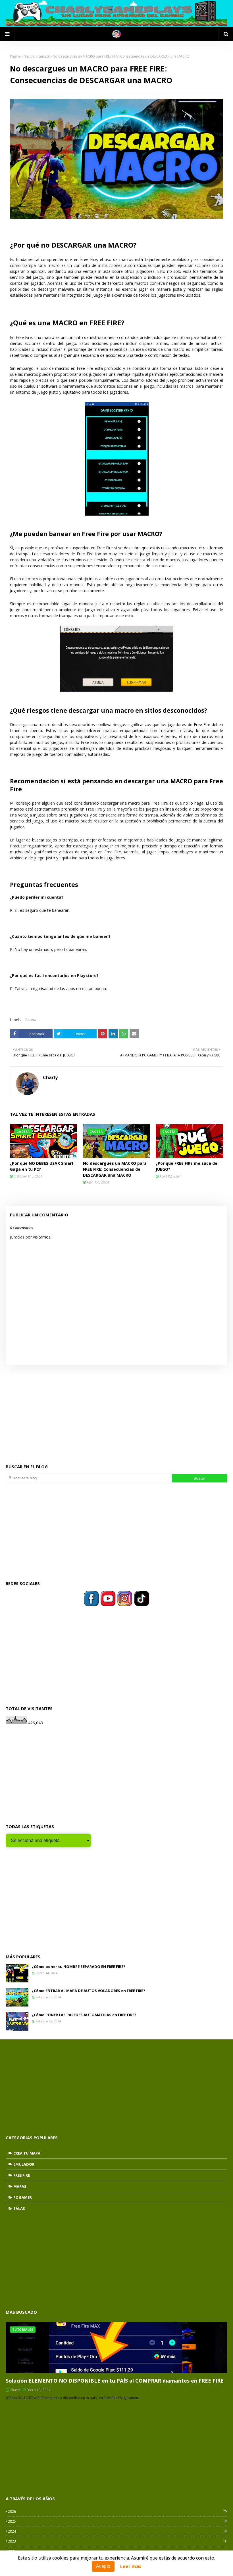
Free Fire (22, 2175)
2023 (117, 2541)
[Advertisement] (116, 1414)
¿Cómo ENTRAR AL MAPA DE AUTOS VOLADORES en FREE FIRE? (89, 1991)
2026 (117, 2511)
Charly (50, 1077)
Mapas (20, 2186)
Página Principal (23, 56)
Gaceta (44, 56)
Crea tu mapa (27, 2153)
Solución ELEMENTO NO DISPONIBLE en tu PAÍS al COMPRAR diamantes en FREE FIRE (115, 2381)
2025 (117, 2521)
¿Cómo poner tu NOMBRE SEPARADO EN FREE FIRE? (79, 1967)
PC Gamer (23, 2197)
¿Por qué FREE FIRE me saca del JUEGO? (187, 1166)
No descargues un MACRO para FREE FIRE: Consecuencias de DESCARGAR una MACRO (115, 1169)
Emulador (24, 2164)
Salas (19, 2208)
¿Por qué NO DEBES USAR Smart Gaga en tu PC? (42, 1166)
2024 (117, 2531)
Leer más (131, 2566)
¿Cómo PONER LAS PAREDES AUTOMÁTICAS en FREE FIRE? (84, 2015)
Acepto (103, 2566)
